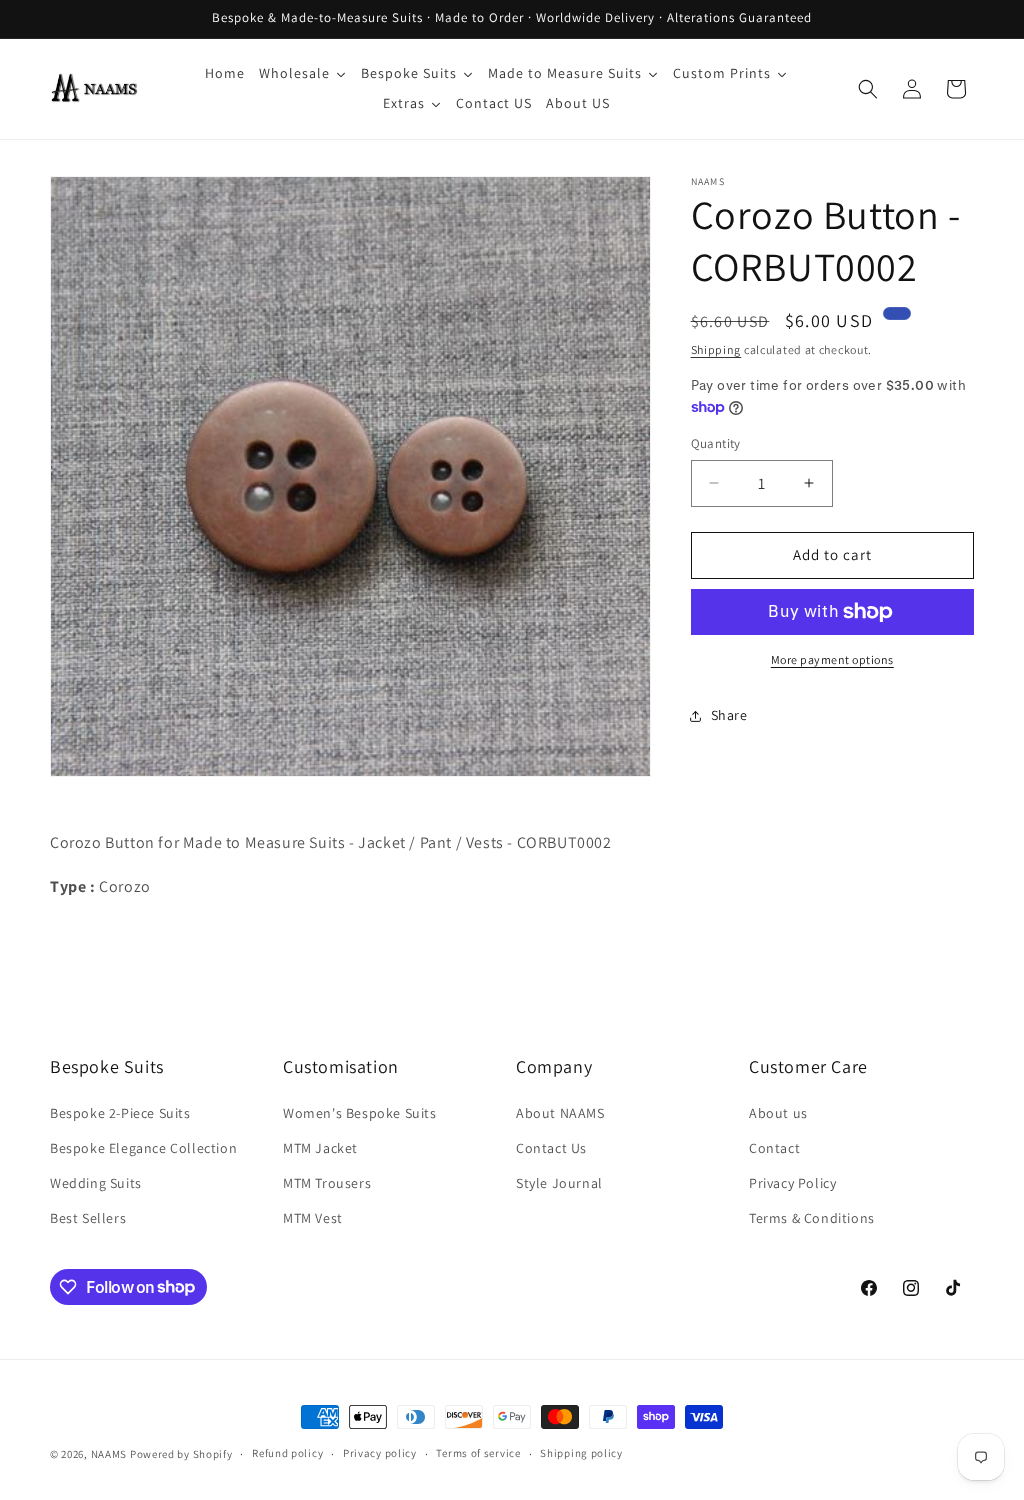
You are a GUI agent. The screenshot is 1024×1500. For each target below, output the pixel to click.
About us (778, 1113)
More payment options (832, 659)
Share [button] (729, 715)
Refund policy (287, 1453)
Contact (774, 1148)
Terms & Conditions (812, 1218)
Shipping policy (581, 1453)
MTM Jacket (320, 1148)
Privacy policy (380, 1453)
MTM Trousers (327, 1183)
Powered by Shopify (181, 1454)
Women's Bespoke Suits (360, 1113)
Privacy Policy (792, 1183)
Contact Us (551, 1148)
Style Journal (559, 1183)
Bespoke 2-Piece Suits (120, 1113)
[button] (868, 89)
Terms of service (478, 1453)
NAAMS (109, 1454)
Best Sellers (88, 1218)
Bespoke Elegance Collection (143, 1148)
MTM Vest (313, 1218)
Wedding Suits (96, 1183)
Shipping (716, 349)
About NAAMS (560, 1113)
